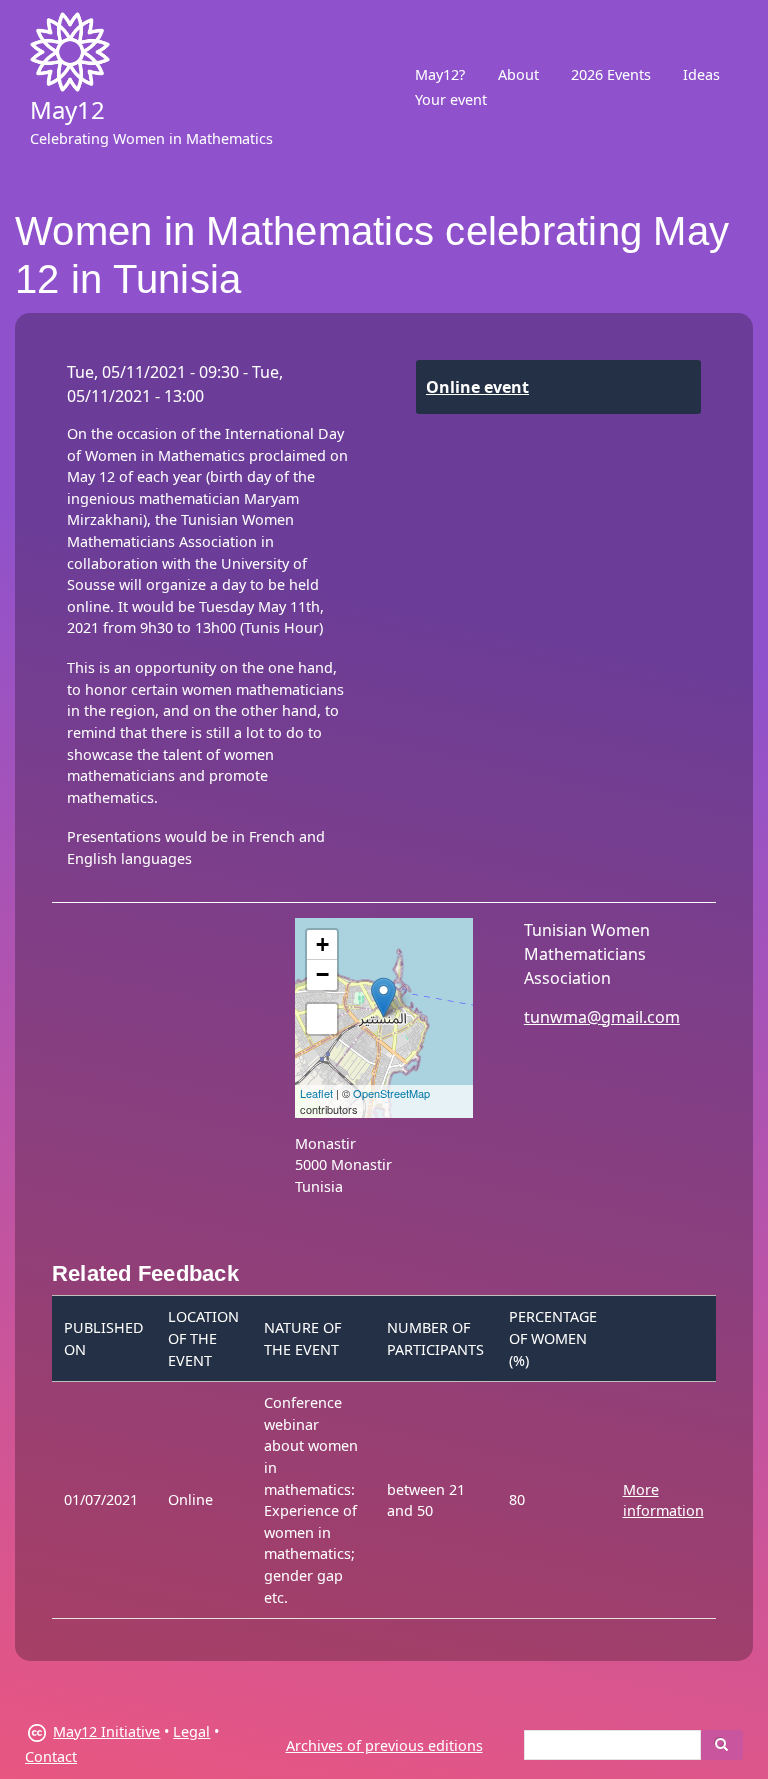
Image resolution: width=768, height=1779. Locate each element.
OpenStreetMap (391, 1093)
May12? (440, 74)
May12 (67, 109)
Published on (104, 1338)
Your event (451, 99)
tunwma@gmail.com (602, 1017)
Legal (191, 1731)
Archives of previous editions (384, 1745)
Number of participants (435, 1338)
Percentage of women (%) (553, 1338)
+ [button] (322, 944)
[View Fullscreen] (322, 1019)
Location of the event (203, 1338)
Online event (477, 387)
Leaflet (316, 1093)
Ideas (701, 74)
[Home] (70, 52)
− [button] (322, 974)
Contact (51, 1756)
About (518, 74)
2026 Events (611, 74)
